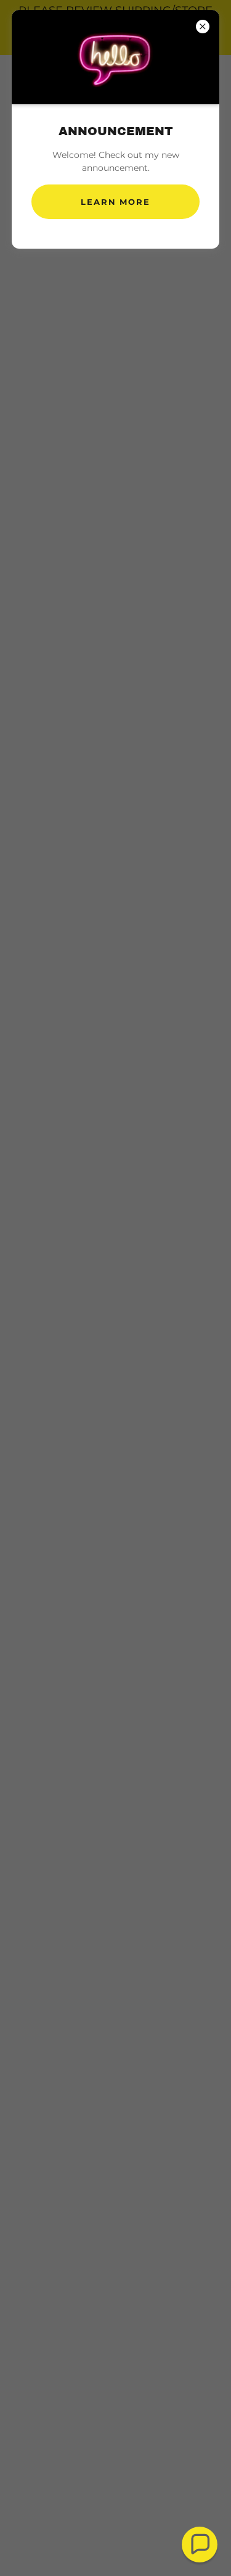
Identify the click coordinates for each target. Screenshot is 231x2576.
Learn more (115, 202)
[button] (200, 2545)
